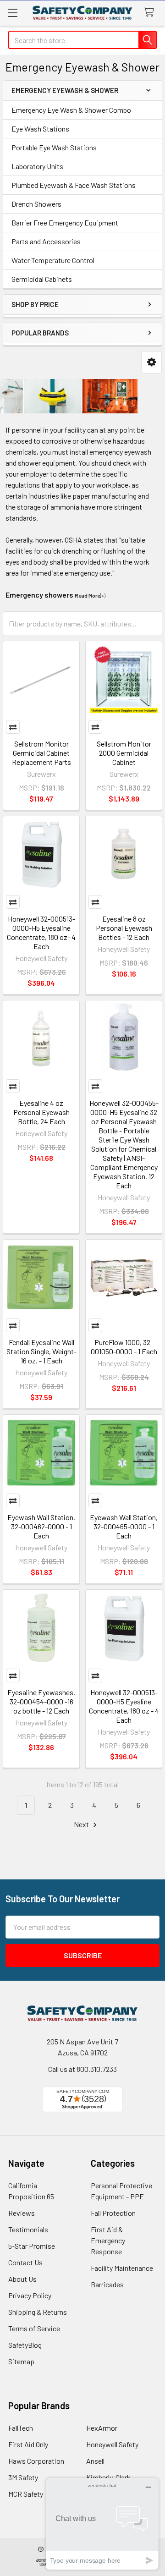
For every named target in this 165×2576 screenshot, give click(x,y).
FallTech (21, 2428)
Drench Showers (36, 204)
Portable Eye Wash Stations (54, 147)
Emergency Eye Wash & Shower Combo (71, 110)
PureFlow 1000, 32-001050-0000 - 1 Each (124, 1347)
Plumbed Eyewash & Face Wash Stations (74, 185)
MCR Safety (26, 2494)
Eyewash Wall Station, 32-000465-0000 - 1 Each (124, 1526)
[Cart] (151, 13)
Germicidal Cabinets (42, 279)
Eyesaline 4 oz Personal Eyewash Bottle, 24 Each (41, 1112)
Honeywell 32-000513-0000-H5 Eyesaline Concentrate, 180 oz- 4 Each (41, 932)
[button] (151, 362)
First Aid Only (28, 2444)
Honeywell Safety (112, 2444)
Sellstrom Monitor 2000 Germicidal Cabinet (124, 753)
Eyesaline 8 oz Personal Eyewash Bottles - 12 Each (124, 928)
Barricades (107, 2284)
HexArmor (102, 2428)
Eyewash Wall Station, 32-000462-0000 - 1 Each (41, 1526)
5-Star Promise (32, 2246)
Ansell (95, 2461)
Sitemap (21, 2361)
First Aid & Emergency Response (108, 2240)
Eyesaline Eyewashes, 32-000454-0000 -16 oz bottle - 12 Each (41, 1701)
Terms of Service (34, 2328)
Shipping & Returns (38, 2312)
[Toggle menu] (13, 13)
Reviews (22, 2213)
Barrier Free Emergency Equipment (65, 222)
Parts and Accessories (46, 241)
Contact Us (25, 2262)
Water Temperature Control (53, 260)
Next (82, 1824)
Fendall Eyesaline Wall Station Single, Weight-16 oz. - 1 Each (41, 1351)
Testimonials (28, 2229)
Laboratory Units (37, 166)
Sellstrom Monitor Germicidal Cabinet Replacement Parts (41, 753)
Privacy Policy (30, 2295)
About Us (22, 2279)
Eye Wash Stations (40, 129)
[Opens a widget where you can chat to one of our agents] (102, 2524)
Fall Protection (113, 2213)
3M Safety (23, 2477)
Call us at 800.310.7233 (82, 2069)
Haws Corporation (36, 2461)
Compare (13, 727)
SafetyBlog (25, 2345)
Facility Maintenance (122, 2268)
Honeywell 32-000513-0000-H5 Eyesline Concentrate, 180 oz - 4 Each (124, 1706)
